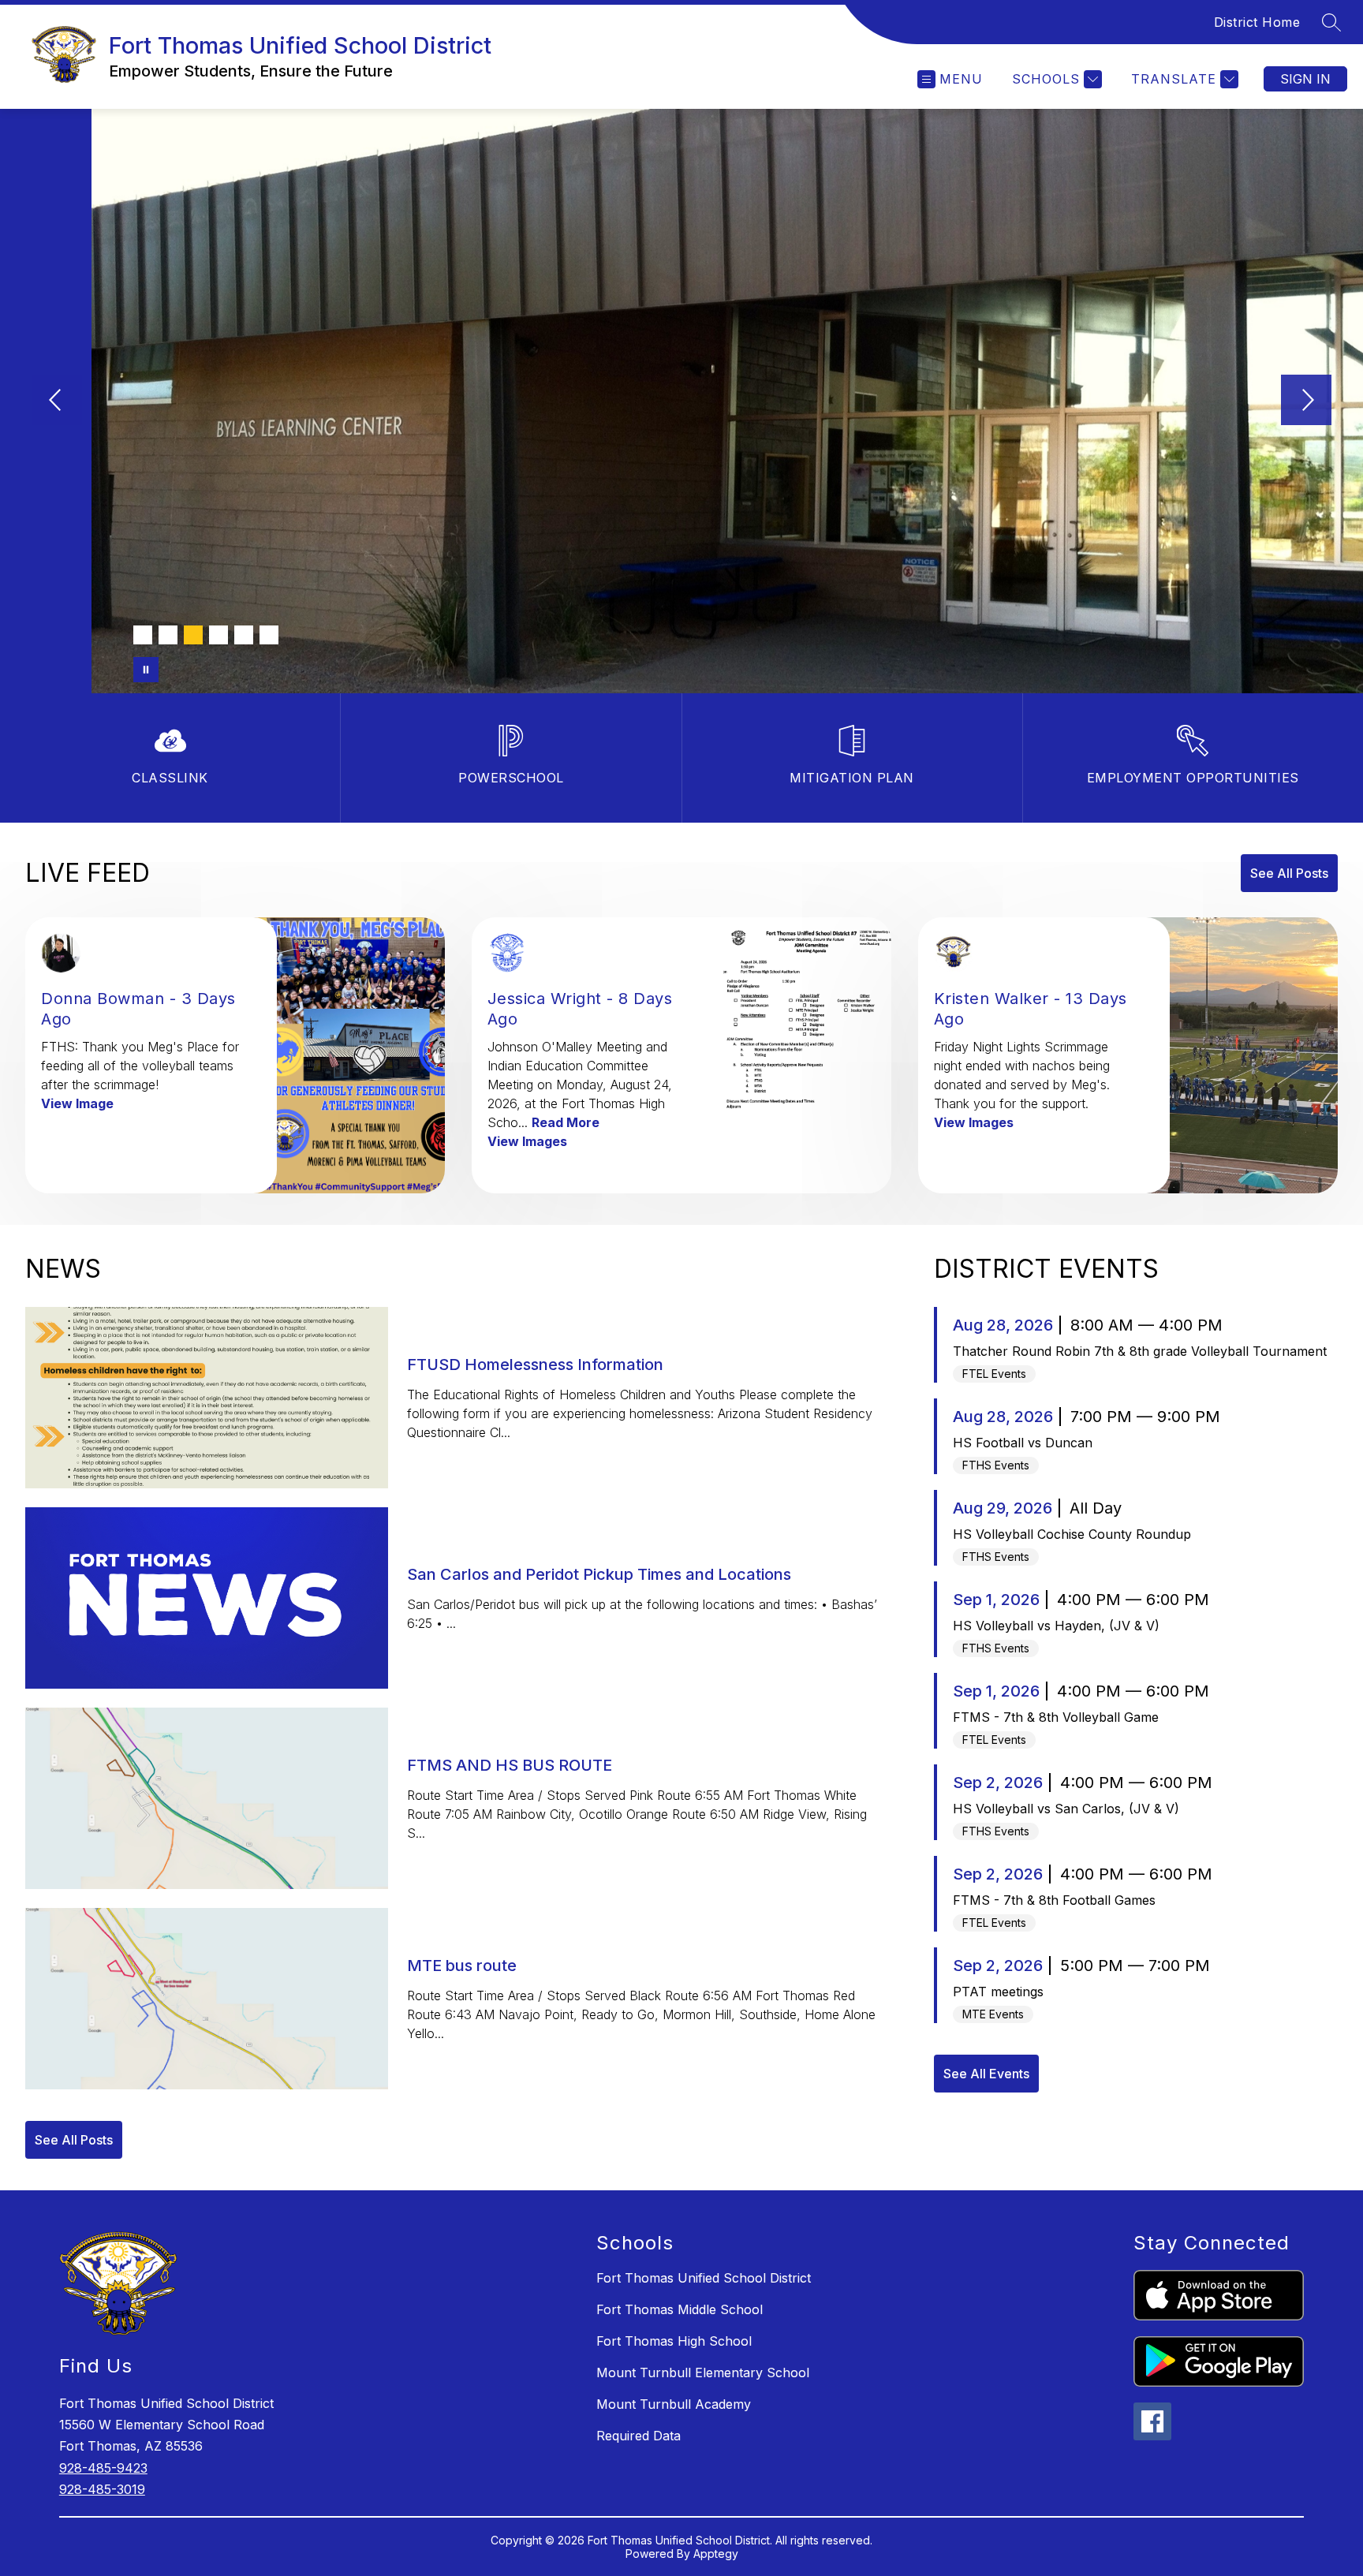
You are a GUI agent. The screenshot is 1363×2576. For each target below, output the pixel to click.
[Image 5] (244, 635)
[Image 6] (269, 635)
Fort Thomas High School (674, 2341)
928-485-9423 (103, 2468)
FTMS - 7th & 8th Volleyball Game (1056, 1717)
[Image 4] (218, 635)
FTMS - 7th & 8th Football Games (1054, 1900)
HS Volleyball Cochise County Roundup (1072, 1534)
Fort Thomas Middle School (680, 2309)
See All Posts (1289, 873)
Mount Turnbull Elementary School (703, 2373)
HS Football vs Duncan (1023, 1443)
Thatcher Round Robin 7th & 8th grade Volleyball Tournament (1140, 1351)
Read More (566, 1122)
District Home (1257, 22)
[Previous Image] (57, 401)
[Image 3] (193, 635)
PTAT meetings (998, 1992)
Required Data (639, 2436)
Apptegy (716, 2554)
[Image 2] (168, 635)
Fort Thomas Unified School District (704, 2278)
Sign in (1305, 79)
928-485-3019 (102, 2489)
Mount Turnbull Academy (674, 2404)
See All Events (986, 2074)
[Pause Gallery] (146, 670)
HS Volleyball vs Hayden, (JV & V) (1056, 1626)
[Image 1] (143, 635)
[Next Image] (1306, 401)
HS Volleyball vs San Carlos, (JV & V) (1066, 1809)
